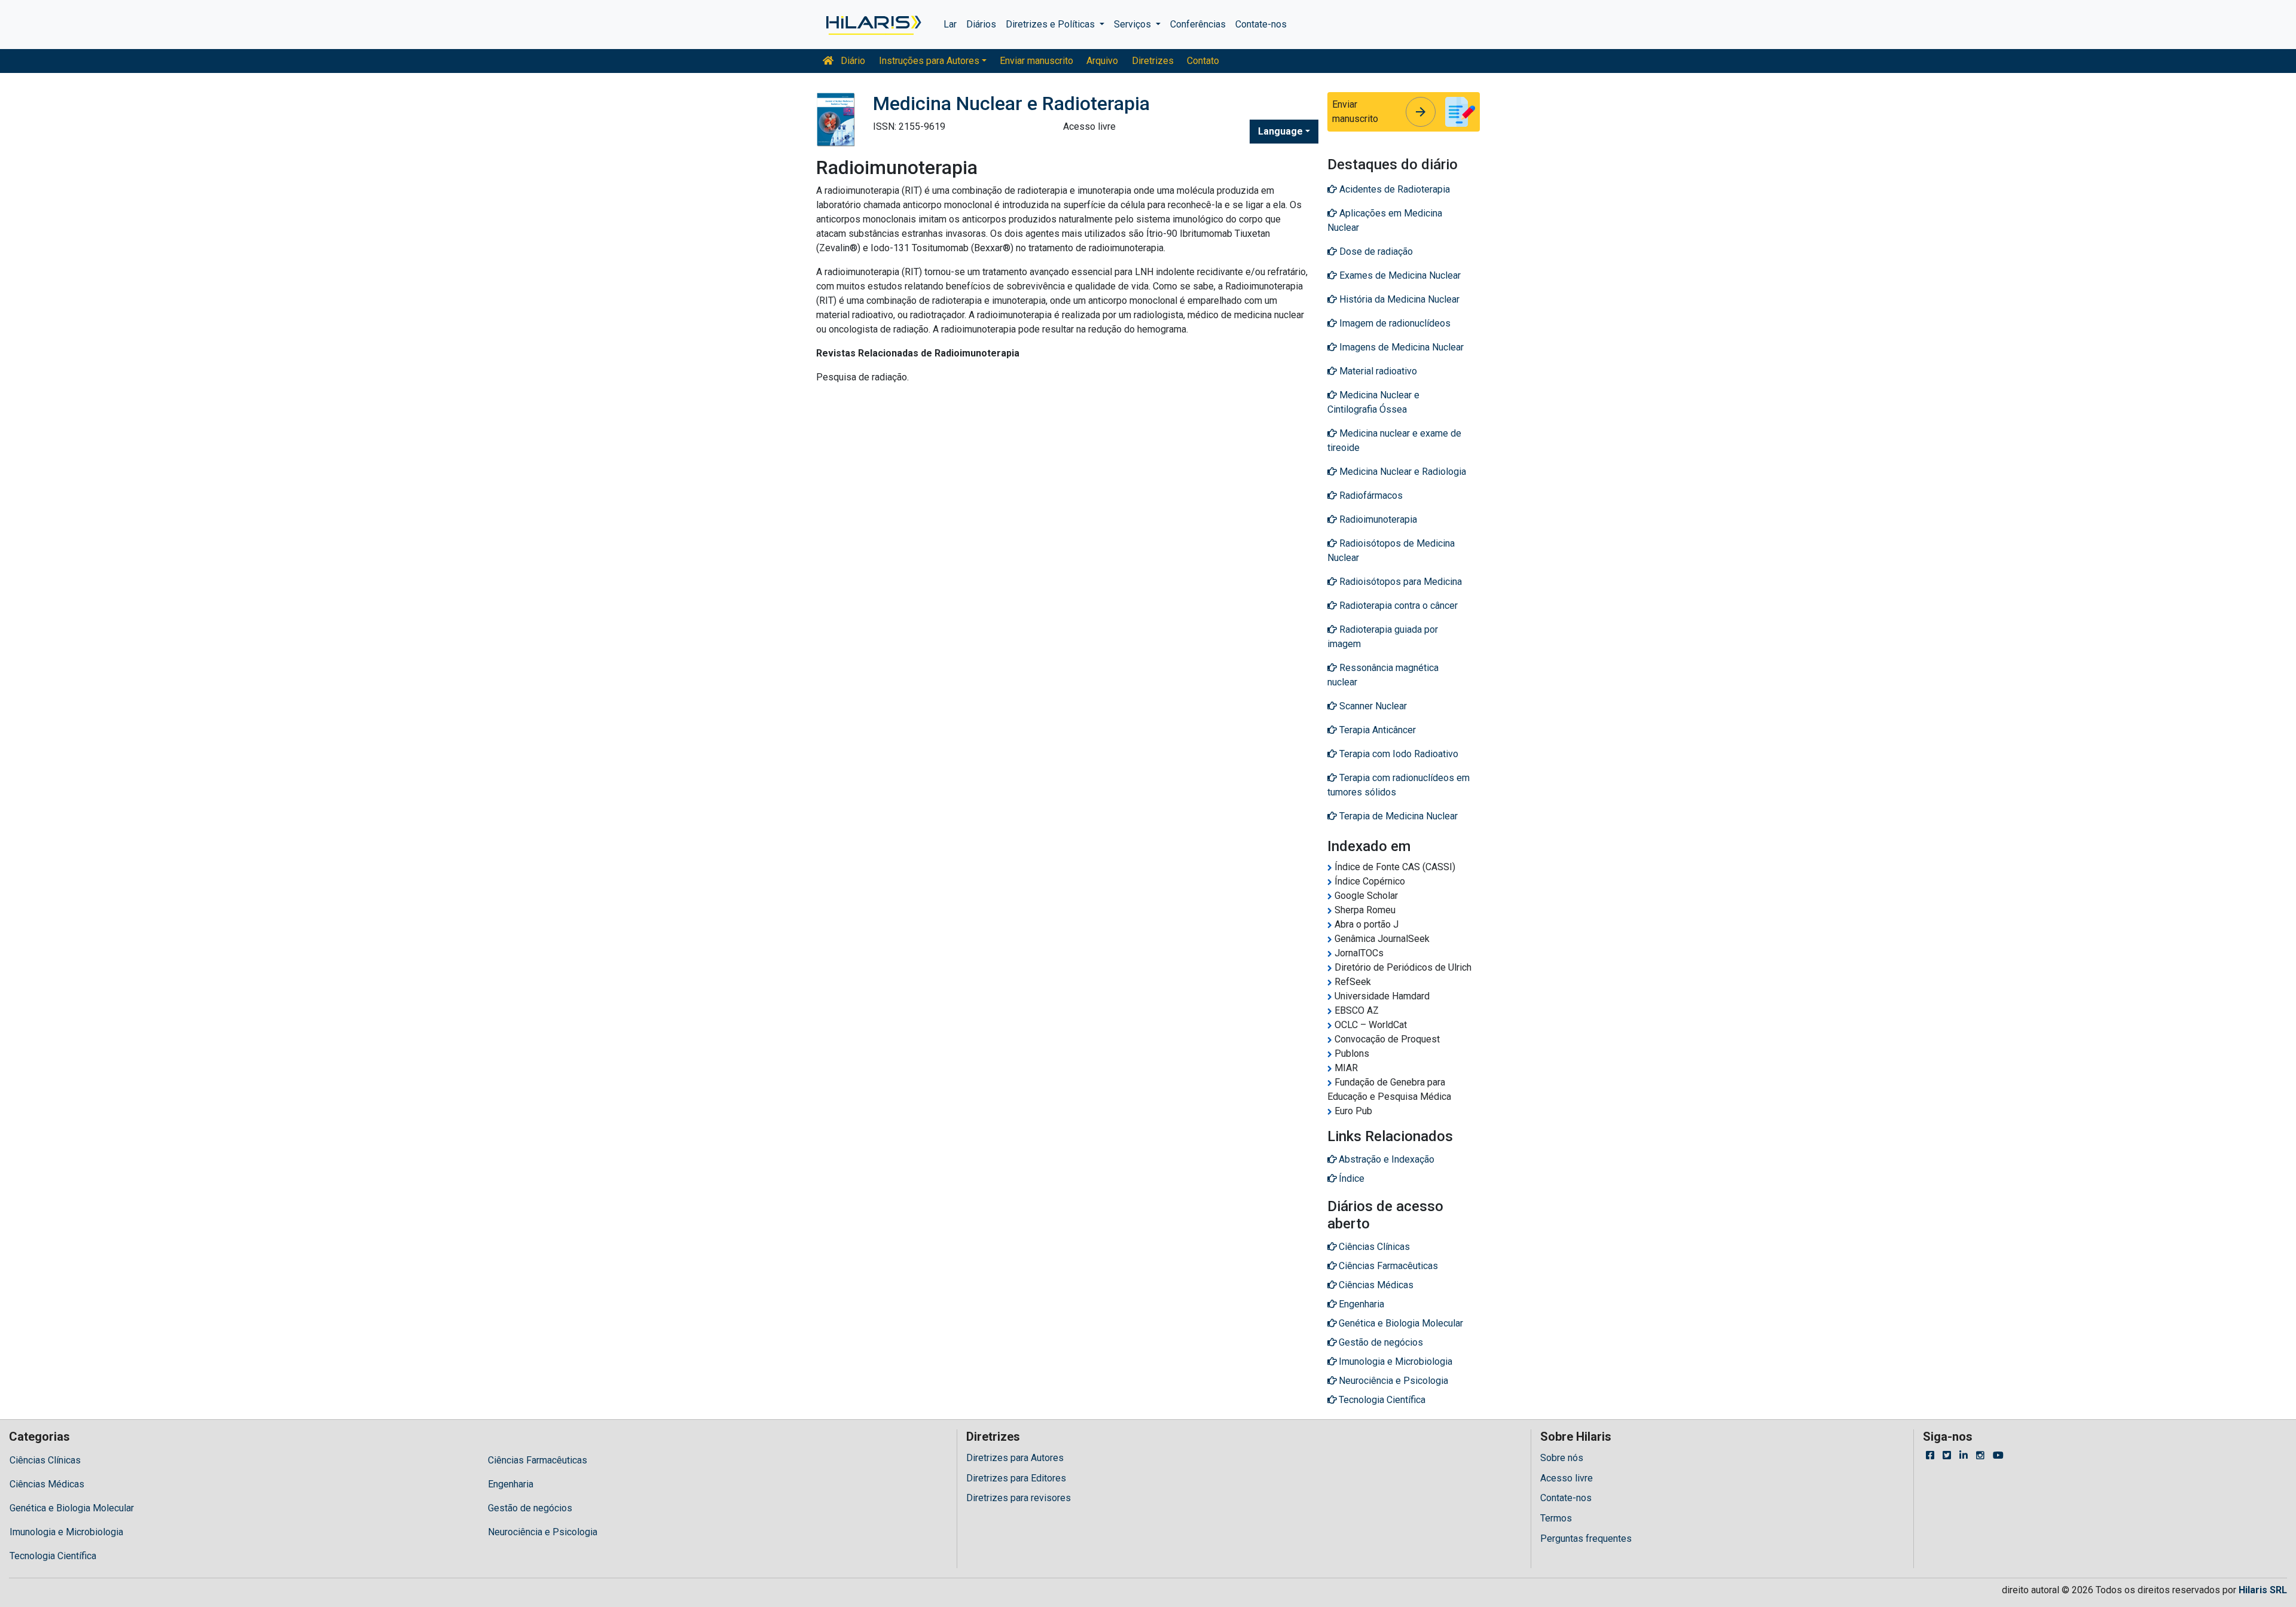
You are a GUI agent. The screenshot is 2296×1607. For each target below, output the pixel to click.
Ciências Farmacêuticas (538, 1460)
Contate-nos (1261, 24)
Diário (852, 61)
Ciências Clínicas (45, 1460)
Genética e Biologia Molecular (72, 1508)
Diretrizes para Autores (1015, 1458)
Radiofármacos (1370, 495)
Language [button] (1280, 131)
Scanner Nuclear (1372, 706)
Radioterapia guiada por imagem (1383, 637)
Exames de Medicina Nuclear (1399, 275)
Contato (1203, 61)
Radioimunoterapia (1377, 519)
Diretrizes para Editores (1016, 1478)
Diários (981, 24)
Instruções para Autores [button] (929, 61)
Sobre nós (1562, 1458)
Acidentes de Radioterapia (1393, 189)
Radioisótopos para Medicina (1399, 582)
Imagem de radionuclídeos (1394, 323)
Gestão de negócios (530, 1508)
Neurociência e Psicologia (543, 1532)
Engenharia (511, 1484)
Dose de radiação (1375, 251)
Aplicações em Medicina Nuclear (1385, 220)
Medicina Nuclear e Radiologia (1402, 472)
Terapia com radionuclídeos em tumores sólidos (1399, 785)
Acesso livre (1567, 1478)
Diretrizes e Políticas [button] (1051, 24)
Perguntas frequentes (1586, 1539)
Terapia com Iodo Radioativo (1398, 754)
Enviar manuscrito (1036, 61)
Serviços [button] (1134, 24)
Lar (950, 24)
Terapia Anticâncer (1376, 730)
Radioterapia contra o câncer (1397, 606)
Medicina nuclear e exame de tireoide (1394, 440)
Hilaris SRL (2263, 1590)
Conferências (1198, 24)
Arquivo (1102, 61)
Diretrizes (1153, 61)
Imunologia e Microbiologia (66, 1532)
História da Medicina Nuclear (1398, 299)
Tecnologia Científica (53, 1556)
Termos (1556, 1518)
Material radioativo (1377, 371)
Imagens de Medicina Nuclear (1400, 347)
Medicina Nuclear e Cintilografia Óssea (1373, 402)
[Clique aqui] (873, 25)
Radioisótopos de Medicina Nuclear (1391, 551)
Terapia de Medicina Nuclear (1397, 816)
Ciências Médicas (47, 1484)
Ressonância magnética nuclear (1383, 675)
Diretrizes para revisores (1019, 1498)
